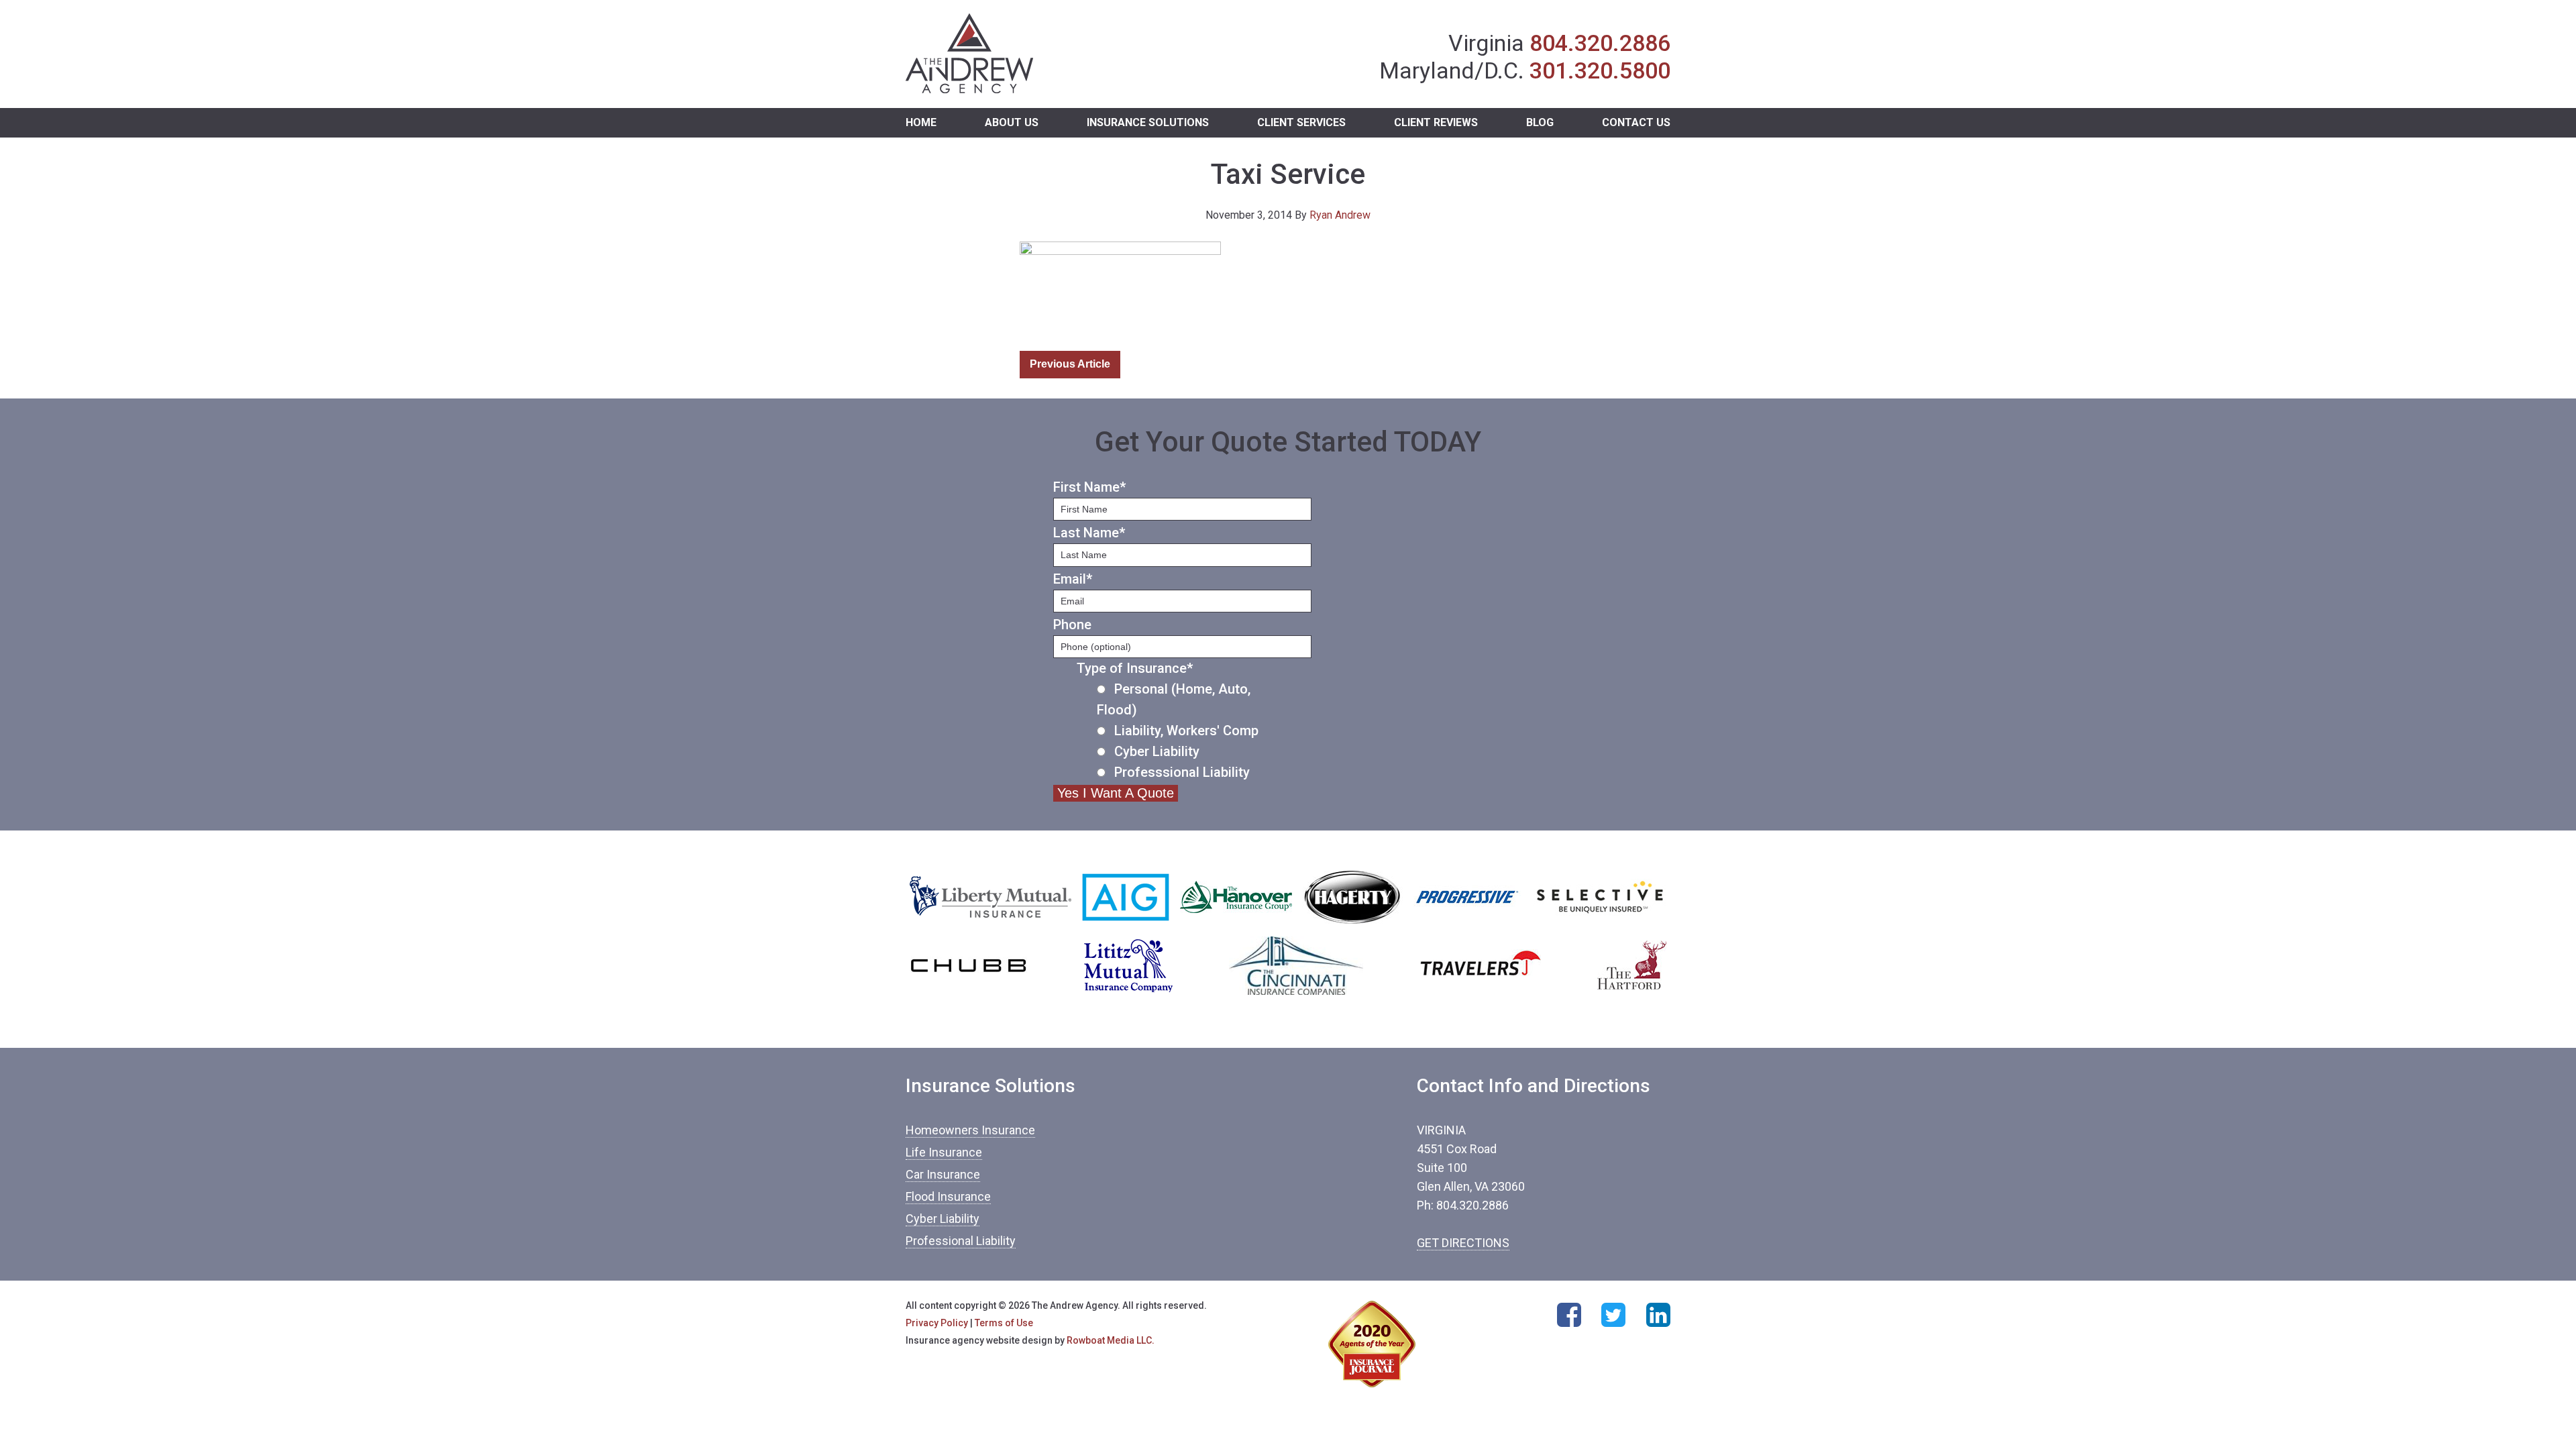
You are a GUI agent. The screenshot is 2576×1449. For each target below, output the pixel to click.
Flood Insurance (948, 1196)
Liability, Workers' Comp (1186, 731)
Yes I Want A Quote (1116, 793)
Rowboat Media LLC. (1111, 1340)
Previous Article (1070, 364)
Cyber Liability (1157, 751)
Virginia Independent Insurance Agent (970, 54)
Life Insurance (944, 1152)
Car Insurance (943, 1174)
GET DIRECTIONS (1463, 1243)
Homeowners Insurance (970, 1130)
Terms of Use (1004, 1323)
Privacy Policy (937, 1323)
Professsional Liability (1182, 772)
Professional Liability (961, 1241)
